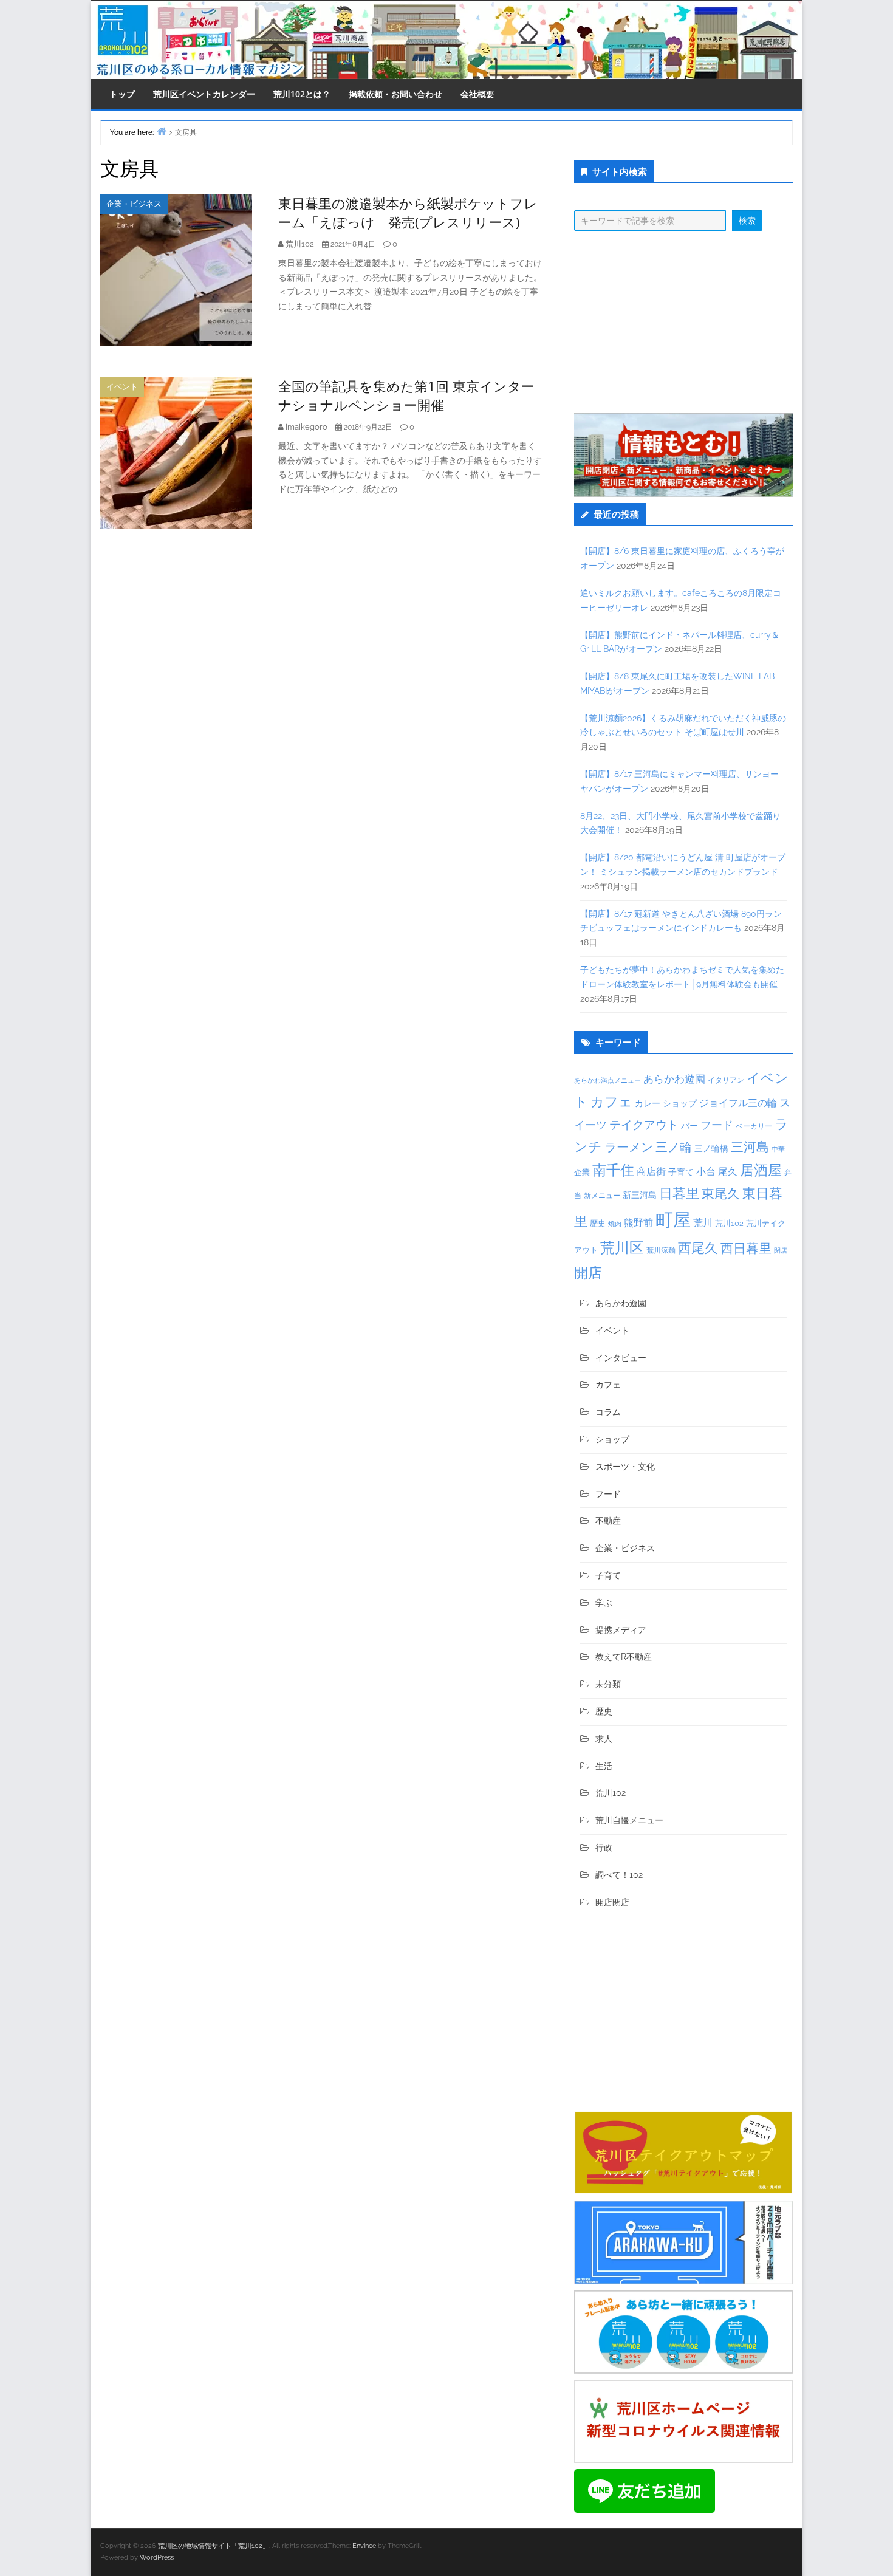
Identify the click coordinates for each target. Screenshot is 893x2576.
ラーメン (629, 1147)
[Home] (162, 131)
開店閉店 (612, 1902)
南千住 (613, 1170)
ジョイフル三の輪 (738, 1103)
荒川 (703, 1223)
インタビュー (621, 1358)
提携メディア (621, 1630)
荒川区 (622, 1248)
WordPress (157, 2557)
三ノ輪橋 (711, 1148)
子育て (681, 1172)
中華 (778, 1149)
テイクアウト (644, 1125)
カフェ (611, 1101)
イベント (122, 387)
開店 (588, 1273)
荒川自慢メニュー (629, 1820)
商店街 (651, 1172)
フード (717, 1125)
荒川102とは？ (302, 94)
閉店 (781, 1250)
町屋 (673, 1220)
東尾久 (721, 1194)
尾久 (728, 1172)
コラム (608, 1412)
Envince (364, 2546)
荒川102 (729, 1223)
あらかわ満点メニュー (607, 1080)
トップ (122, 94)
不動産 (608, 1521)
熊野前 (638, 1223)
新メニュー (602, 1196)
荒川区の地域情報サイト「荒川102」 (214, 2546)
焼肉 (615, 1224)
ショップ (680, 1103)
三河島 (750, 1147)
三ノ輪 (674, 1147)
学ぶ (604, 1603)
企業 (582, 1172)
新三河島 (640, 1195)
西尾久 (698, 1248)
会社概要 (477, 94)
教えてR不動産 (624, 1657)
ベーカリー (754, 1126)
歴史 (598, 1223)
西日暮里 (746, 1248)
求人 (604, 1739)
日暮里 (679, 1193)
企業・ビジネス (134, 204)
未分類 (608, 1684)
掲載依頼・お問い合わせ (395, 94)
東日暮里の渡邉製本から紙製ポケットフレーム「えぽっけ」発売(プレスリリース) (408, 212)
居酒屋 (761, 1170)
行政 (604, 1848)
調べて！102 (619, 1875)
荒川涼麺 (661, 1250)
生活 (604, 1766)
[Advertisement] (683, 322)
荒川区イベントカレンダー (204, 94)
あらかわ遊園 (674, 1079)
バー (689, 1125)
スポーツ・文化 (625, 1467)
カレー (648, 1103)
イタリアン (726, 1080)
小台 (706, 1172)
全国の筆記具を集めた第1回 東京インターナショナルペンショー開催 (406, 395)
